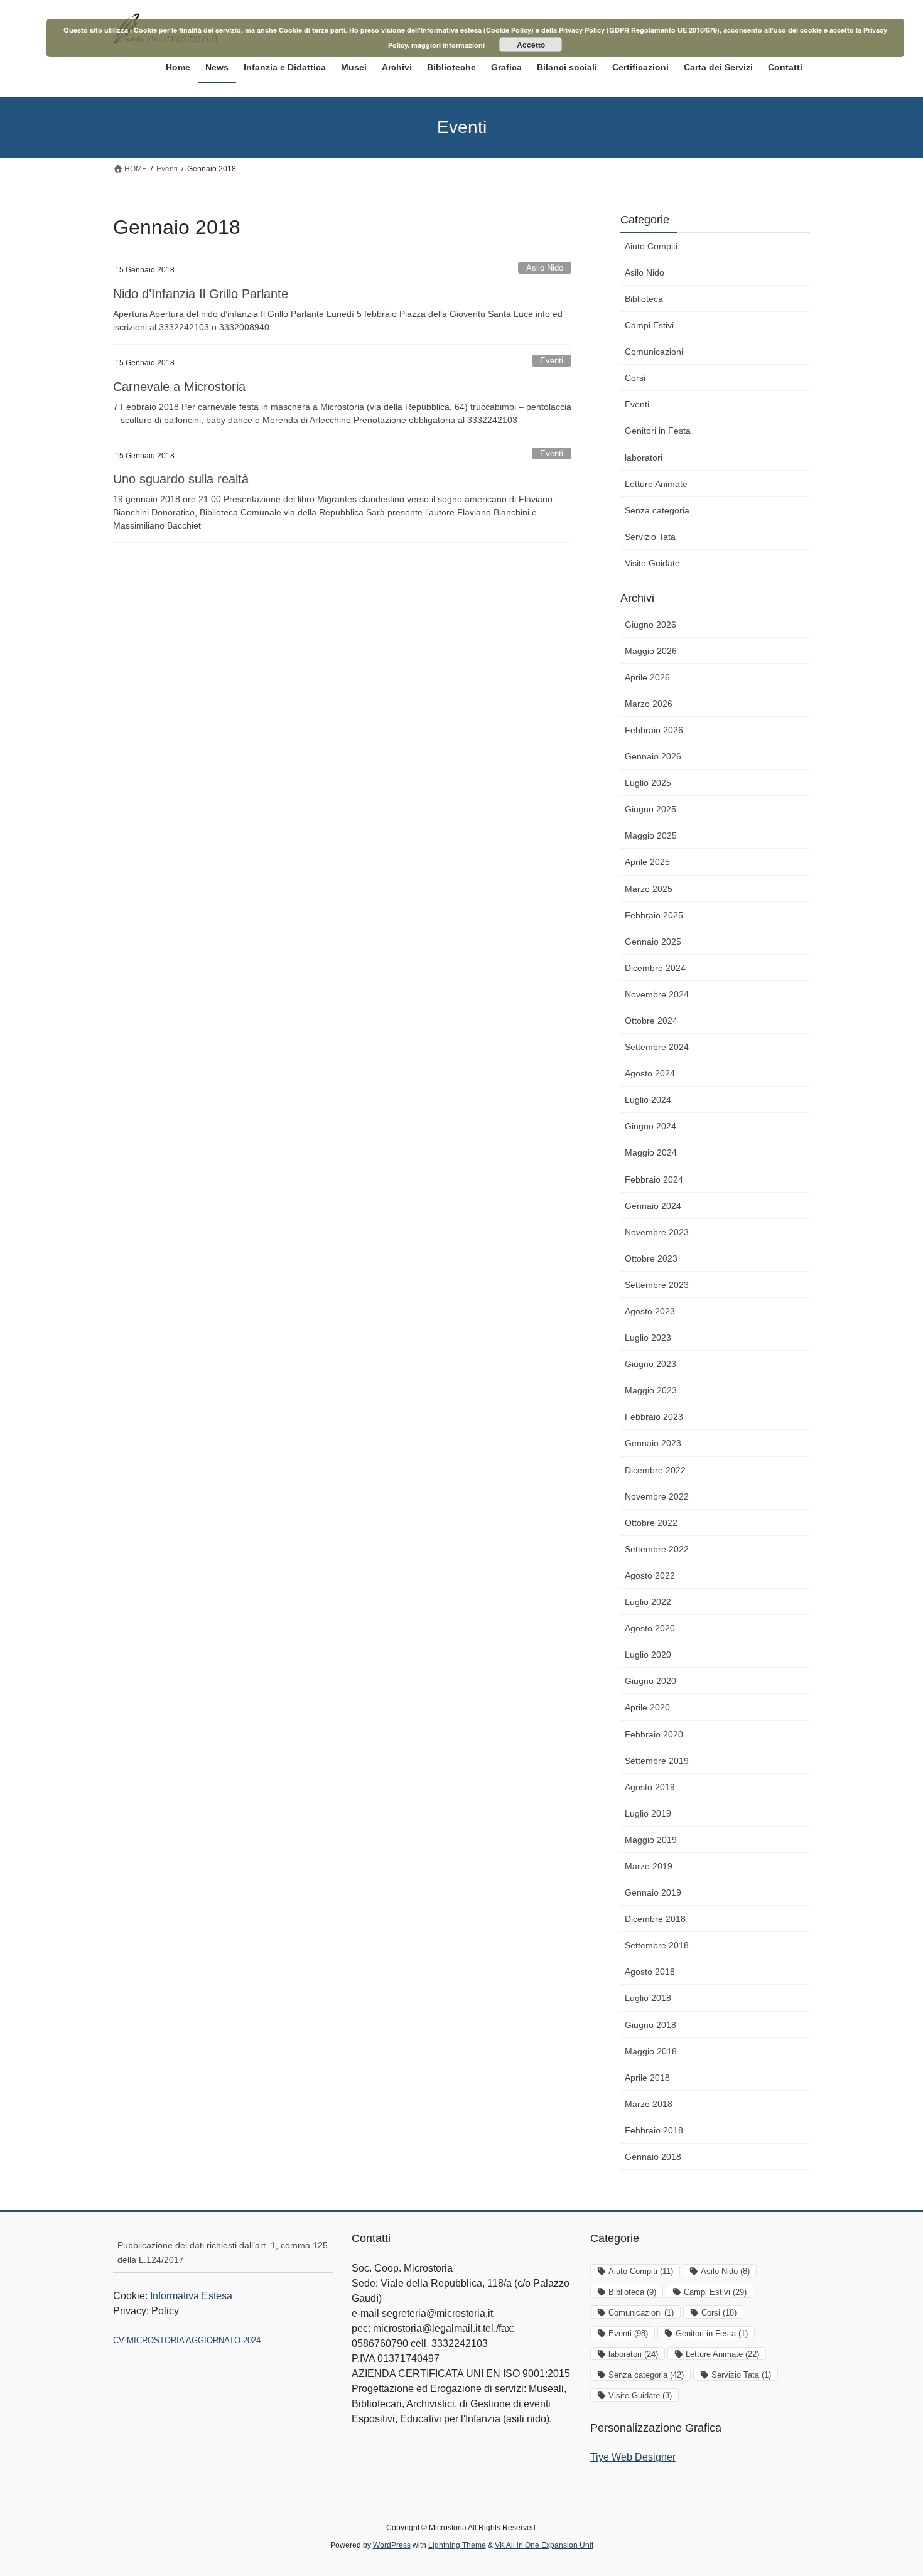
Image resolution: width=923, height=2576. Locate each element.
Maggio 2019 (651, 1840)
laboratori (644, 458)
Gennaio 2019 (653, 1892)
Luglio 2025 (648, 783)
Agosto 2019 (650, 1787)
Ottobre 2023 (651, 1258)
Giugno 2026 (650, 625)
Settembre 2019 (657, 1761)
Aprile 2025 (647, 862)
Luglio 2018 (648, 1998)
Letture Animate (656, 484)
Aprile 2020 (647, 1707)
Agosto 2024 (650, 1073)
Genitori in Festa (658, 431)
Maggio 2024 (651, 1152)
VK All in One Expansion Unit (544, 2545)
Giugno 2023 (650, 1364)
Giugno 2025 (650, 809)
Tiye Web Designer (633, 2457)
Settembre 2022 (657, 1549)
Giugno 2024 (650, 1126)
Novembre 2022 (657, 1496)
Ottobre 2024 (651, 1021)
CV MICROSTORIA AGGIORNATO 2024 (187, 2340)
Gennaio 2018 (653, 2157)
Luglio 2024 (648, 1100)
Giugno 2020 (650, 1681)
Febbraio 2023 (654, 1417)
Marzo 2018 (649, 2104)
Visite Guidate (652, 563)
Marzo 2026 (649, 704)
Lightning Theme (457, 2545)
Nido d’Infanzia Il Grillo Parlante (201, 294)
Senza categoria (657, 510)
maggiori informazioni (448, 45)
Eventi (552, 361)
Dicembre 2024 (655, 968)
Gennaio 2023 (653, 1443)
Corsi (635, 378)
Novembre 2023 (657, 1232)
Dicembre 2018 (655, 1919)
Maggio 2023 (651, 1390)
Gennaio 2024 (653, 1206)
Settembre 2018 (657, 1945)
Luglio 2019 (648, 1813)
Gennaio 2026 (653, 756)
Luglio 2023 (648, 1338)
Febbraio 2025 (654, 915)
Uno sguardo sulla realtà (181, 479)
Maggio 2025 (651, 835)
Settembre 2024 (657, 1047)
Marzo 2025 (649, 889)
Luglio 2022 (648, 1602)
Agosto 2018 (650, 1972)
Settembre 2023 (657, 1285)
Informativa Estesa (191, 2296)
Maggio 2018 (651, 2051)
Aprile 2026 (647, 677)
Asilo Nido (545, 268)
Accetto (531, 45)
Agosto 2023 (650, 1311)
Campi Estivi (649, 325)
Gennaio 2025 (653, 942)
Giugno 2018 (650, 2025)
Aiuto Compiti (651, 246)
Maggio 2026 (651, 651)
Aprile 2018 (647, 2078)
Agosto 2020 (650, 1628)
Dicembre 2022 (655, 1470)
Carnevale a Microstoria (179, 387)
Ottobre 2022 (651, 1523)
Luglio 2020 (648, 1655)
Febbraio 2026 (654, 730)
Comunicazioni (654, 352)
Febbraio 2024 (654, 1179)
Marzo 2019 (649, 1866)
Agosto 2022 (650, 1575)
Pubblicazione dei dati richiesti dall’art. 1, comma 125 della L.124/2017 (223, 2252)
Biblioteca (644, 299)
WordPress (392, 2545)
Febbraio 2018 (654, 2130)
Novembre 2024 (657, 994)
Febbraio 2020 (654, 1734)
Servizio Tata (650, 537)
